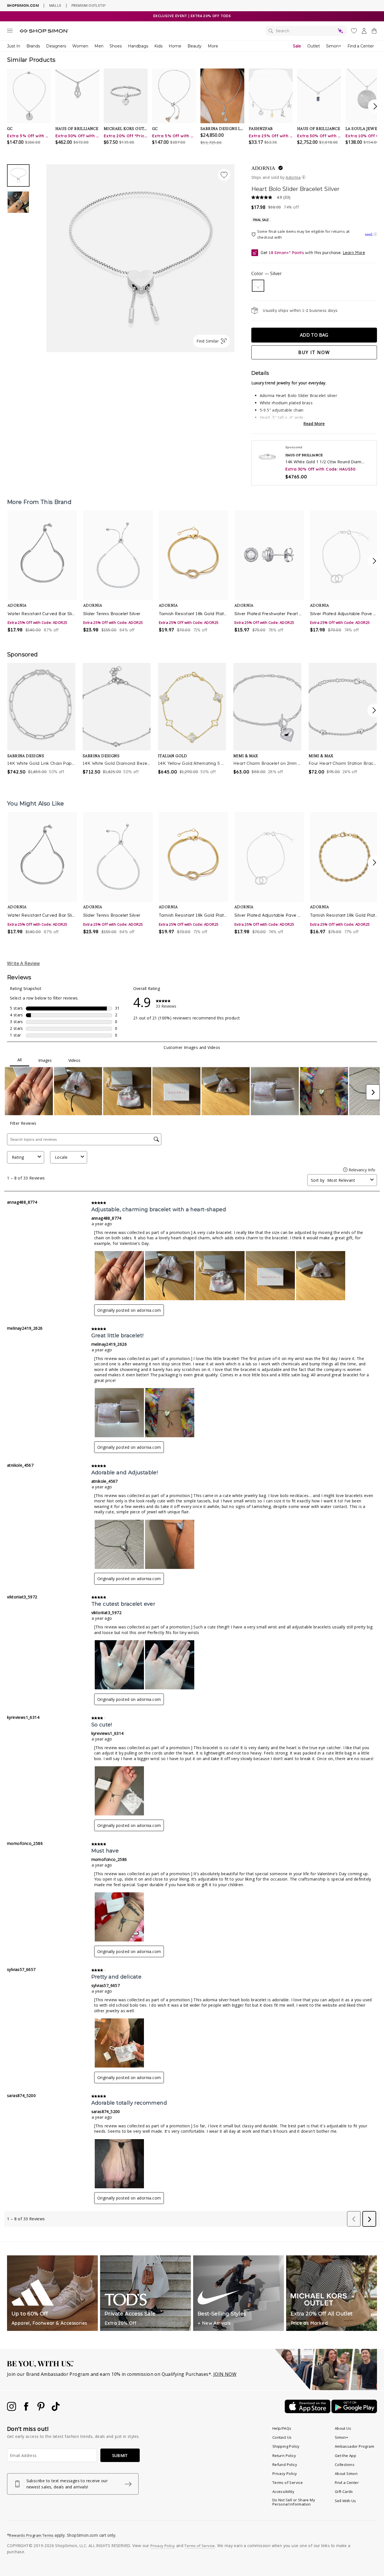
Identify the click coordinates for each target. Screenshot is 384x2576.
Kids (158, 46)
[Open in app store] (308, 2411)
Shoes (116, 46)
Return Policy (284, 2456)
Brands (33, 46)
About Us (343, 2428)
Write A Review (23, 963)
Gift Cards (344, 2491)
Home (175, 46)
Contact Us (282, 2437)
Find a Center (361, 46)
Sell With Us (345, 2501)
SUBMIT (120, 2455)
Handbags (138, 46)
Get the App (345, 2456)
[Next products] (374, 561)
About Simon (346, 2474)
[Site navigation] (10, 32)
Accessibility (283, 2491)
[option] (140, 258)
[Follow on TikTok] (56, 2409)
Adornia (263, 168)
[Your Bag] (374, 32)
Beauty (195, 46)
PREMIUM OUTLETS (89, 5)
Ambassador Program (354, 2446)
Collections (345, 2465)
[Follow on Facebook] (27, 2409)
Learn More (354, 253)
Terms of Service (288, 2483)
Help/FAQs (282, 2428)
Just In (14, 46)
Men (99, 46)
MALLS (55, 5)
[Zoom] (140, 256)
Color (266, 273)
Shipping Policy (286, 2446)
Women (80, 46)
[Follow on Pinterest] (42, 2409)
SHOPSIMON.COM (23, 5)
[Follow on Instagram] (12, 2409)
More (213, 46)
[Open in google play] (354, 2411)
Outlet (314, 46)
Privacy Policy (285, 2474)
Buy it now (314, 352)
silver (258, 286)
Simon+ (334, 46)
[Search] (306, 31)
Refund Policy (285, 2465)
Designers (56, 46)
